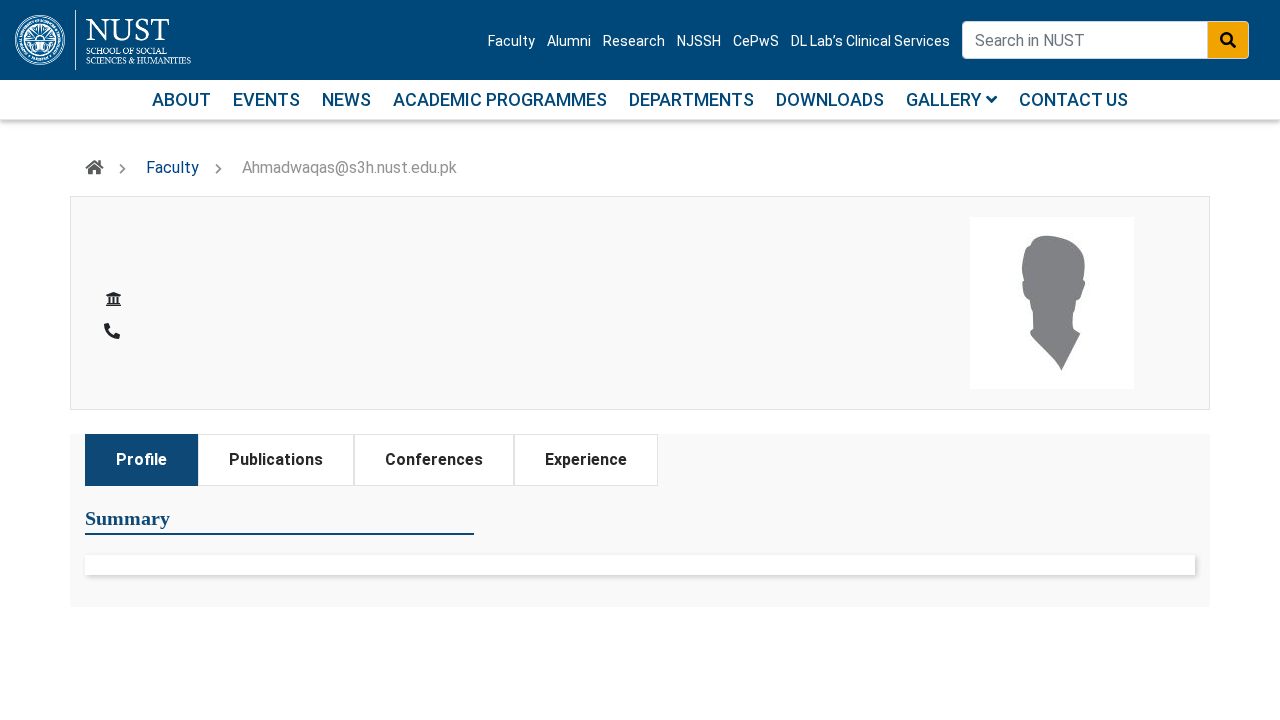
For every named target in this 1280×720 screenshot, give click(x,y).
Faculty (511, 41)
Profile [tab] (141, 459)
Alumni (569, 41)
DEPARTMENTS (691, 99)
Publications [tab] (276, 459)
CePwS (756, 41)
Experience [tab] (586, 459)
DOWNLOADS (830, 99)
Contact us (1073, 99)
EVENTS (266, 99)
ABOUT (181, 99)
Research (634, 41)
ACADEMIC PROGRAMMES (500, 99)
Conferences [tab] (434, 459)
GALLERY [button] (946, 99)
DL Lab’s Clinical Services (870, 41)
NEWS (346, 99)
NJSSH (699, 41)
